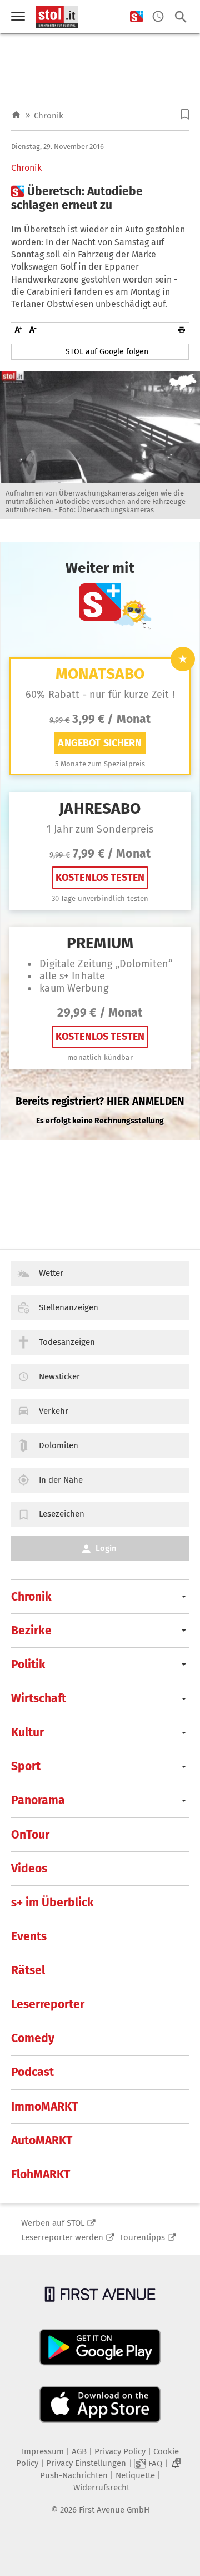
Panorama (38, 1800)
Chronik (49, 116)
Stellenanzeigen (69, 1307)
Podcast (32, 2072)
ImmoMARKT (44, 2107)
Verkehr (54, 1411)
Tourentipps (142, 2237)
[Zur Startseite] (16, 115)
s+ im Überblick (52, 1903)
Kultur (27, 1732)
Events (29, 1936)
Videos (29, 1869)
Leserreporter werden (62, 2237)
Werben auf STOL (53, 2223)
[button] (185, 114)
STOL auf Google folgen (107, 352)
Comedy (33, 2038)
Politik (28, 1665)
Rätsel (28, 1970)
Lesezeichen (62, 1514)
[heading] (100, 199)
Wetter (51, 1273)
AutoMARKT (42, 2141)
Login (106, 1548)
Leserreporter (48, 2004)
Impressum (43, 2451)
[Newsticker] (158, 17)
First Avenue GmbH (114, 2510)
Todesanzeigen (67, 1342)
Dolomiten (59, 1445)
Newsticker (59, 1376)
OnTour (30, 1835)
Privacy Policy (120, 2451)
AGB (79, 2451)
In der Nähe (61, 1480)
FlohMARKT (41, 2174)
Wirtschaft (39, 1698)
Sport (26, 1766)
